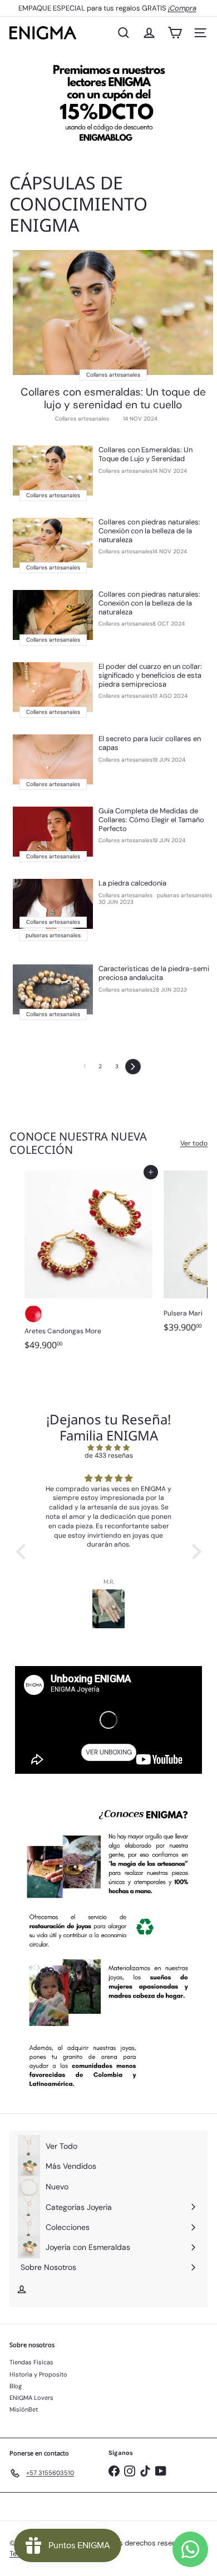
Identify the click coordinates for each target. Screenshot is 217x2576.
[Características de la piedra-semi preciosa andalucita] (53, 989)
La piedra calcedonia (132, 883)
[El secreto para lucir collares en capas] (53, 759)
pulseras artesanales (184, 896)
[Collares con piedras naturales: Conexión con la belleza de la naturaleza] (53, 543)
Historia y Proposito (38, 2374)
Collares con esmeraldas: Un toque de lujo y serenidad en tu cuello (113, 399)
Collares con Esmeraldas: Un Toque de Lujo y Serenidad (146, 454)
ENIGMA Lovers (31, 2398)
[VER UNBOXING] (108, 1720)
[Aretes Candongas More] (88, 1264)
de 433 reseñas (109, 1455)
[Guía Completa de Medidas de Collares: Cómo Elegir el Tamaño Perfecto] (53, 832)
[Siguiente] (133, 1067)
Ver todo (194, 1143)
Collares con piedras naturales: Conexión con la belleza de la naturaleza (149, 531)
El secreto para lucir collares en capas (150, 743)
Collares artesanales (82, 419)
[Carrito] (175, 33)
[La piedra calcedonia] (53, 904)
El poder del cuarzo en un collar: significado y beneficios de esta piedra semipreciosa (150, 675)
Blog (16, 2386)
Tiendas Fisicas (31, 2362)
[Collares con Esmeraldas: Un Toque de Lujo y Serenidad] (53, 471)
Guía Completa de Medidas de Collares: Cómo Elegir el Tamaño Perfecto (151, 820)
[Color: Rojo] (33, 1314)
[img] (109, 1448)
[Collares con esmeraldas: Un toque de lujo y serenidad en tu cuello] (113, 312)
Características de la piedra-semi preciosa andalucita (154, 973)
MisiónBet (24, 2409)
